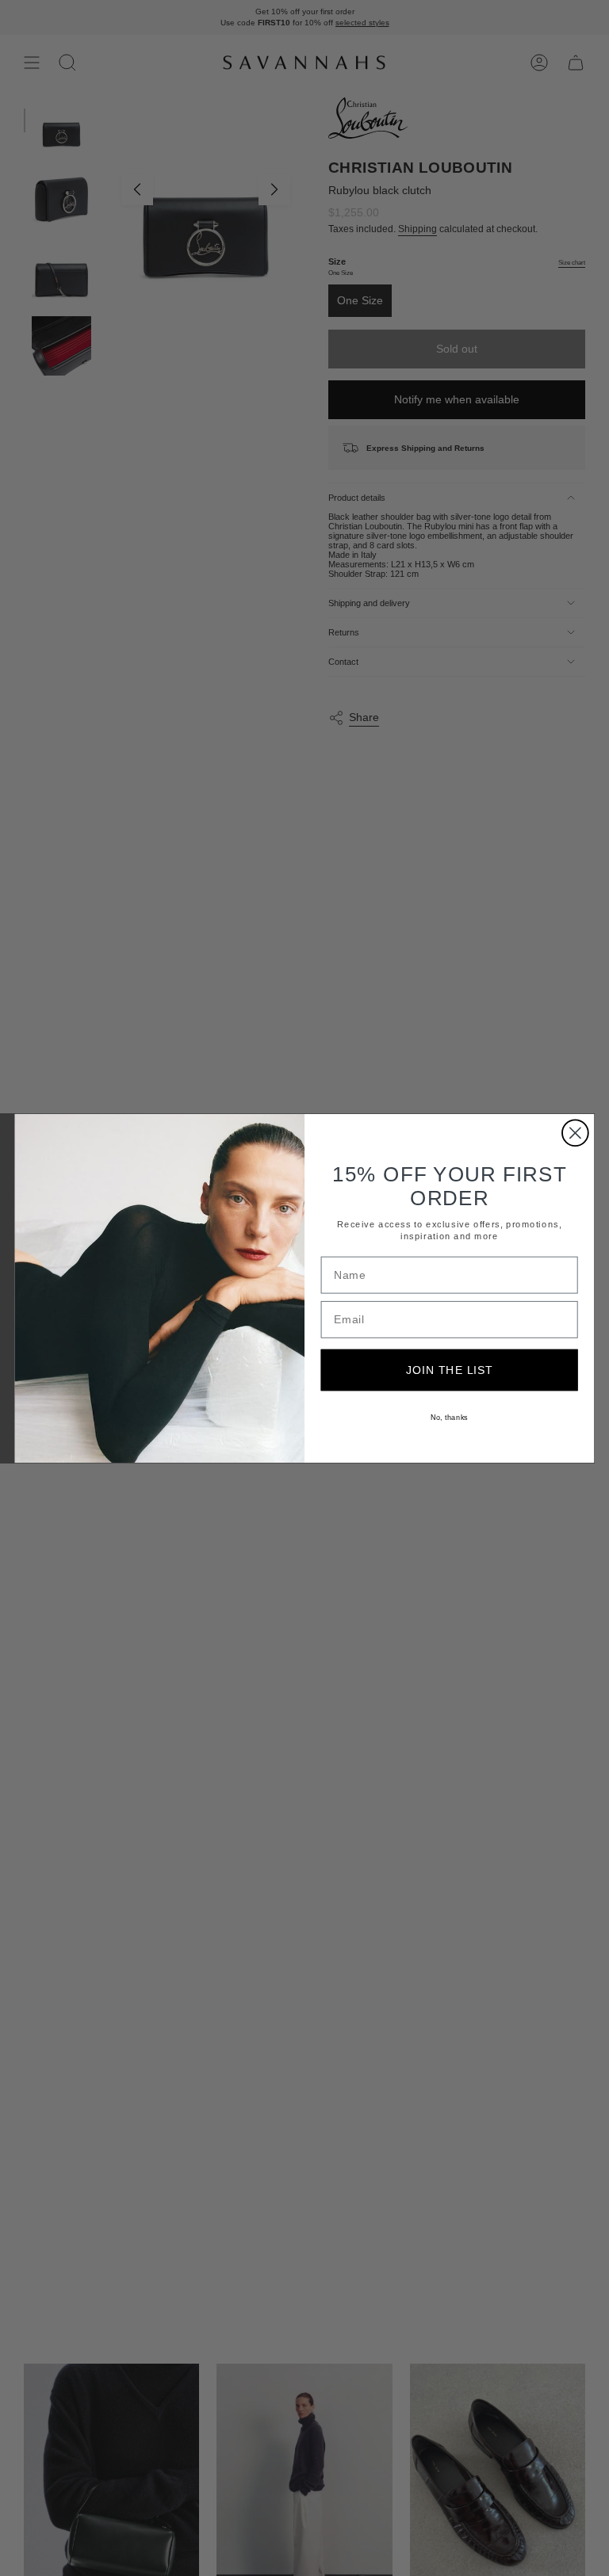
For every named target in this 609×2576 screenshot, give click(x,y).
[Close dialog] (575, 1133)
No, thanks (449, 1416)
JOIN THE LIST (450, 1369)
